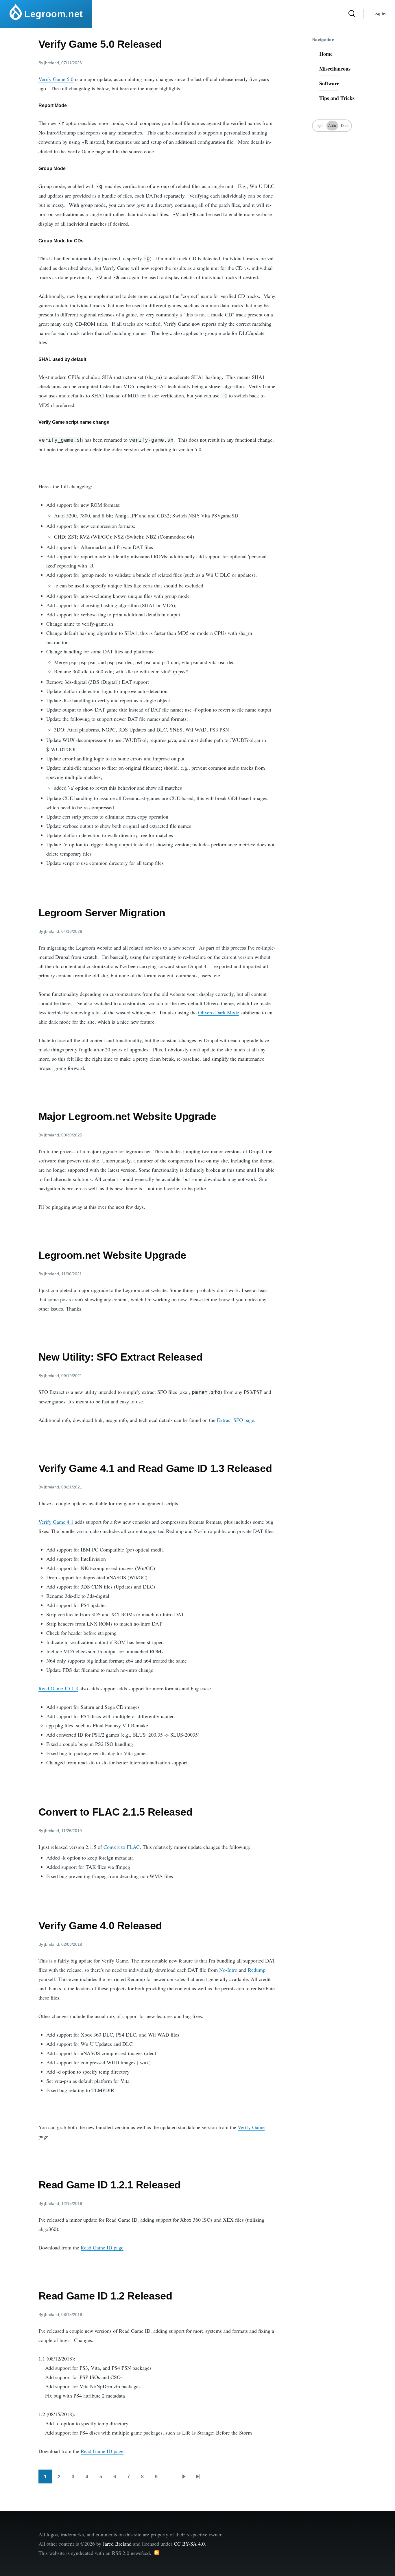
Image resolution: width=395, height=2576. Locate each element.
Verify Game (251, 2127)
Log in (379, 14)
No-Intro (228, 1970)
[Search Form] (352, 14)
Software (329, 83)
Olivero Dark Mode (219, 1012)
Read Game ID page (102, 2247)
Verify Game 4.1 (56, 1522)
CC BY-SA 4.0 (189, 2544)
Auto (332, 126)
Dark (345, 126)
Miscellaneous (335, 69)
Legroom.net (54, 14)
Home (326, 54)
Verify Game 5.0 (56, 79)
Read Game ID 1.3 (58, 1688)
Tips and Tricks (337, 98)
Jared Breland (117, 2544)
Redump (257, 1970)
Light (320, 126)
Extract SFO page (236, 1420)
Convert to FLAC (122, 1847)
